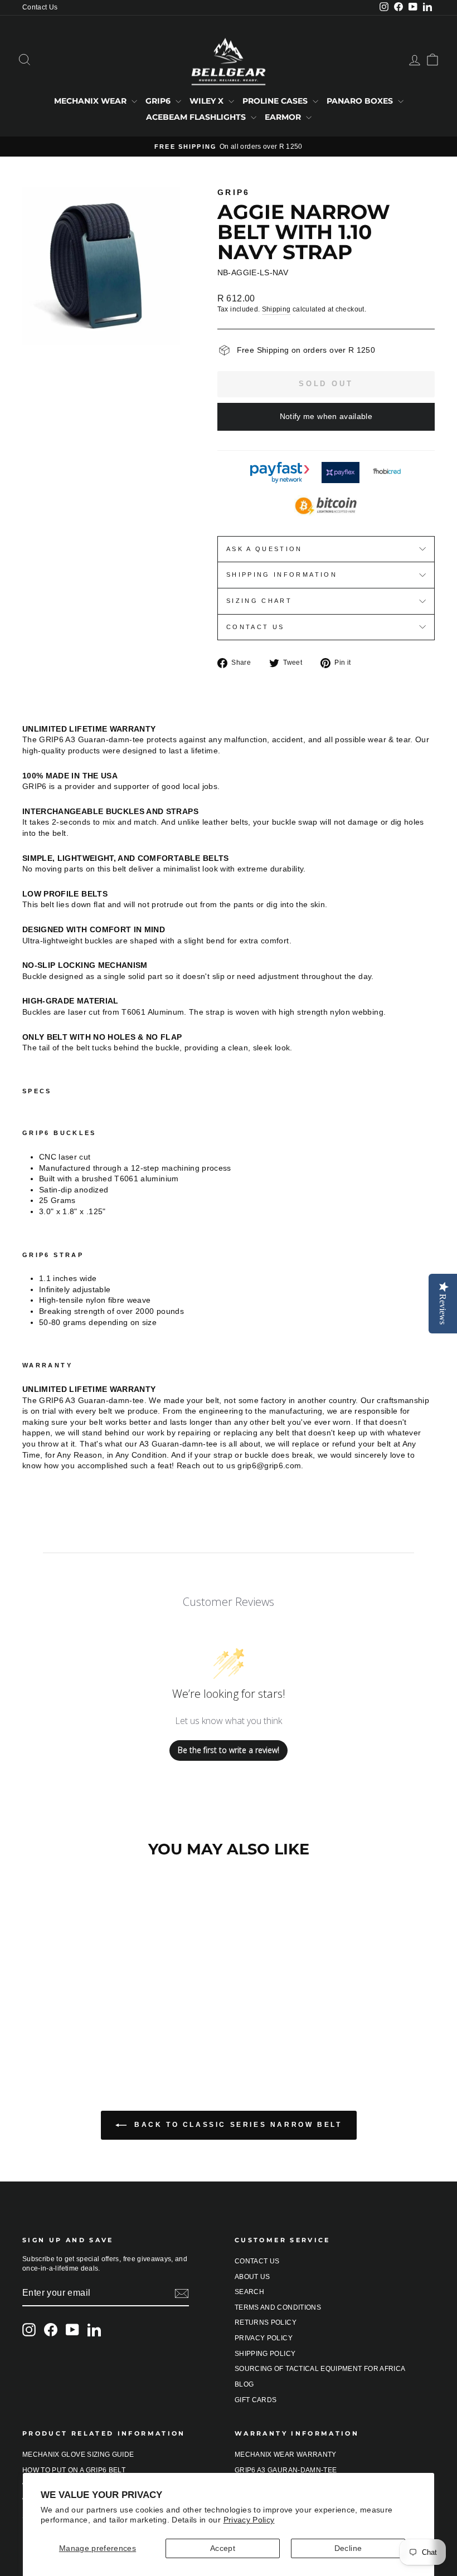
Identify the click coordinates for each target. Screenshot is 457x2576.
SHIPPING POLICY (265, 2354)
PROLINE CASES (276, 101)
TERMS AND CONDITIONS (278, 2307)
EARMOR (284, 117)
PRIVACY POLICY (264, 2338)
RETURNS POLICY (266, 2322)
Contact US (256, 627)
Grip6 (234, 192)
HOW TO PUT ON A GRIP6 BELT (74, 2470)
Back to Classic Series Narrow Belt (237, 2125)
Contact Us (40, 7)
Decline (348, 2548)
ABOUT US (252, 2277)
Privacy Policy (249, 2520)
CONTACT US (257, 2261)
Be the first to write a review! (229, 1750)
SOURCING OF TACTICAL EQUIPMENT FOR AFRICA (320, 2369)
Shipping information (282, 574)
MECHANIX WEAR (91, 101)
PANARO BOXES (361, 101)
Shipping (276, 309)
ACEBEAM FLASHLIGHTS (197, 117)
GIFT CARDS (256, 2400)
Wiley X (208, 101)
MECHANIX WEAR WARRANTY (286, 2455)
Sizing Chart (259, 601)
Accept (223, 2548)
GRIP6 (159, 101)
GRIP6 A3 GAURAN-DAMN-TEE (286, 2470)
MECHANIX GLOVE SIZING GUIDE (78, 2455)
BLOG (244, 2384)
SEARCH (249, 2292)
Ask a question (264, 549)
